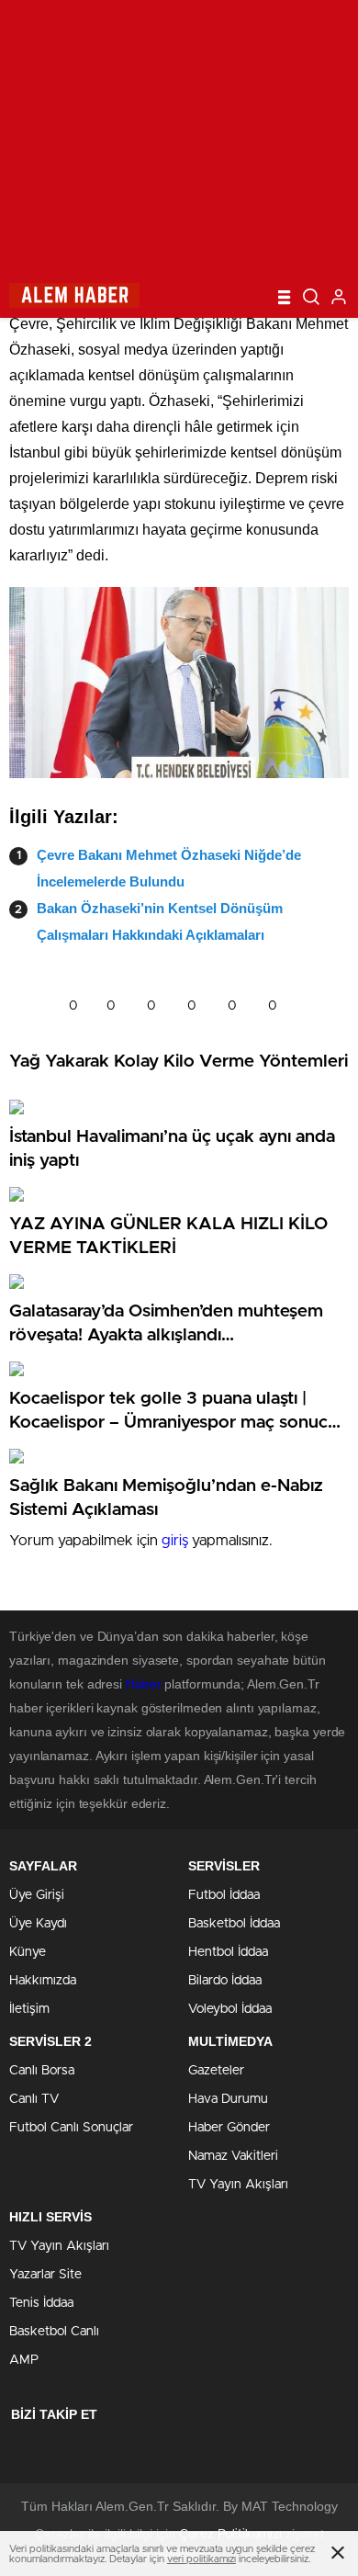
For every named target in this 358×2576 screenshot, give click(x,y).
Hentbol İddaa (228, 1952)
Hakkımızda (43, 1981)
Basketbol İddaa (234, 1924)
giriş (175, 1541)
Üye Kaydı (38, 1924)
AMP (24, 2360)
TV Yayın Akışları (238, 2185)
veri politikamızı (201, 2559)
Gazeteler (216, 2071)
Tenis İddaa (41, 2303)
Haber (144, 1684)
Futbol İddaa (224, 1895)
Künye (28, 1952)
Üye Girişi (37, 1895)
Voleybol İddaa (230, 2009)
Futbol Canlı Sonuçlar (71, 2128)
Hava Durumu (228, 2099)
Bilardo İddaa (225, 1981)
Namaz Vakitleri (233, 2156)
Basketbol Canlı (54, 2332)
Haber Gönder (229, 2128)
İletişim (29, 2009)
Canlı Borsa (42, 2071)
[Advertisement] (179, 138)
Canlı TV (34, 2099)
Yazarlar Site (45, 2275)
